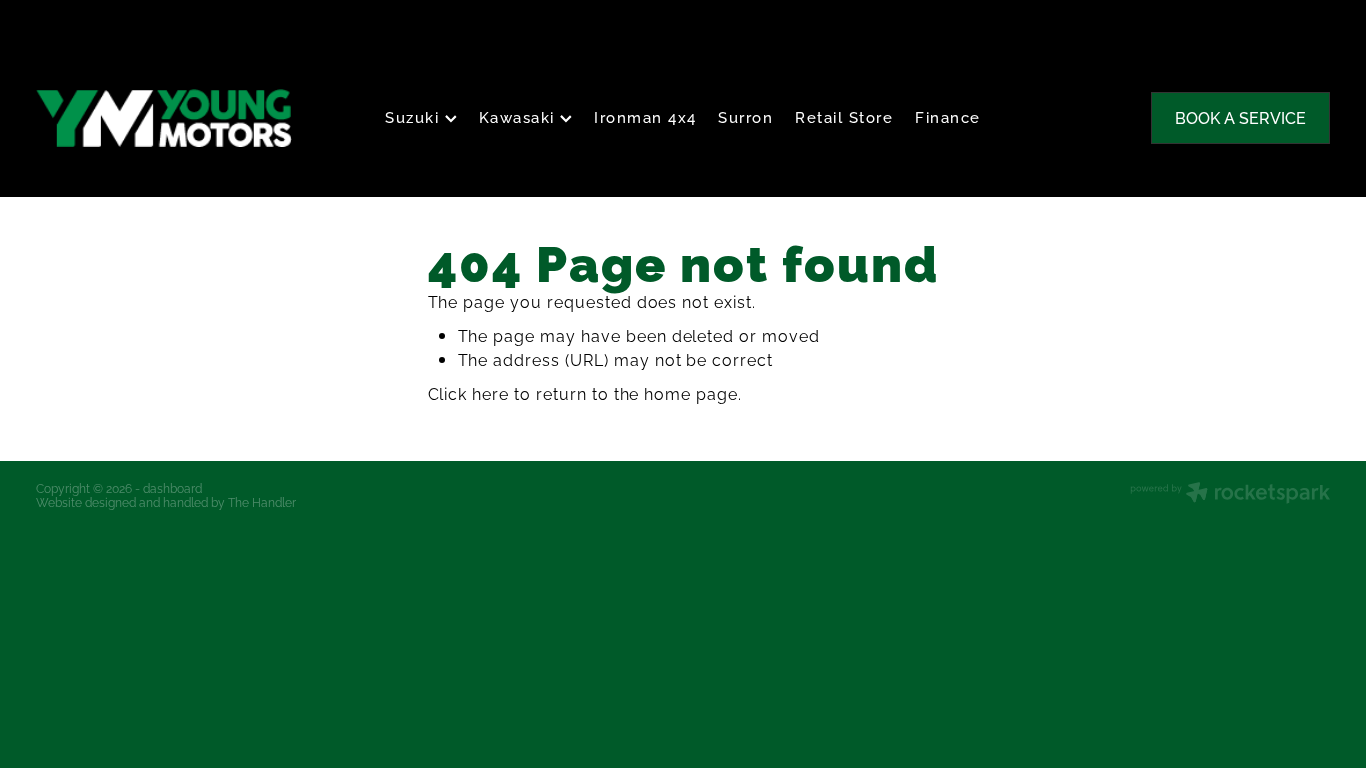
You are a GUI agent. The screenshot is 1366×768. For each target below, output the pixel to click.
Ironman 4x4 (645, 116)
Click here (469, 393)
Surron (745, 116)
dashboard (172, 487)
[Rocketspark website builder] (1230, 494)
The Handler (262, 501)
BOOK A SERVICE (1240, 117)
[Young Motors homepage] (165, 118)
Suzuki (415, 116)
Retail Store (844, 116)
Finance (948, 116)
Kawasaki (520, 116)
